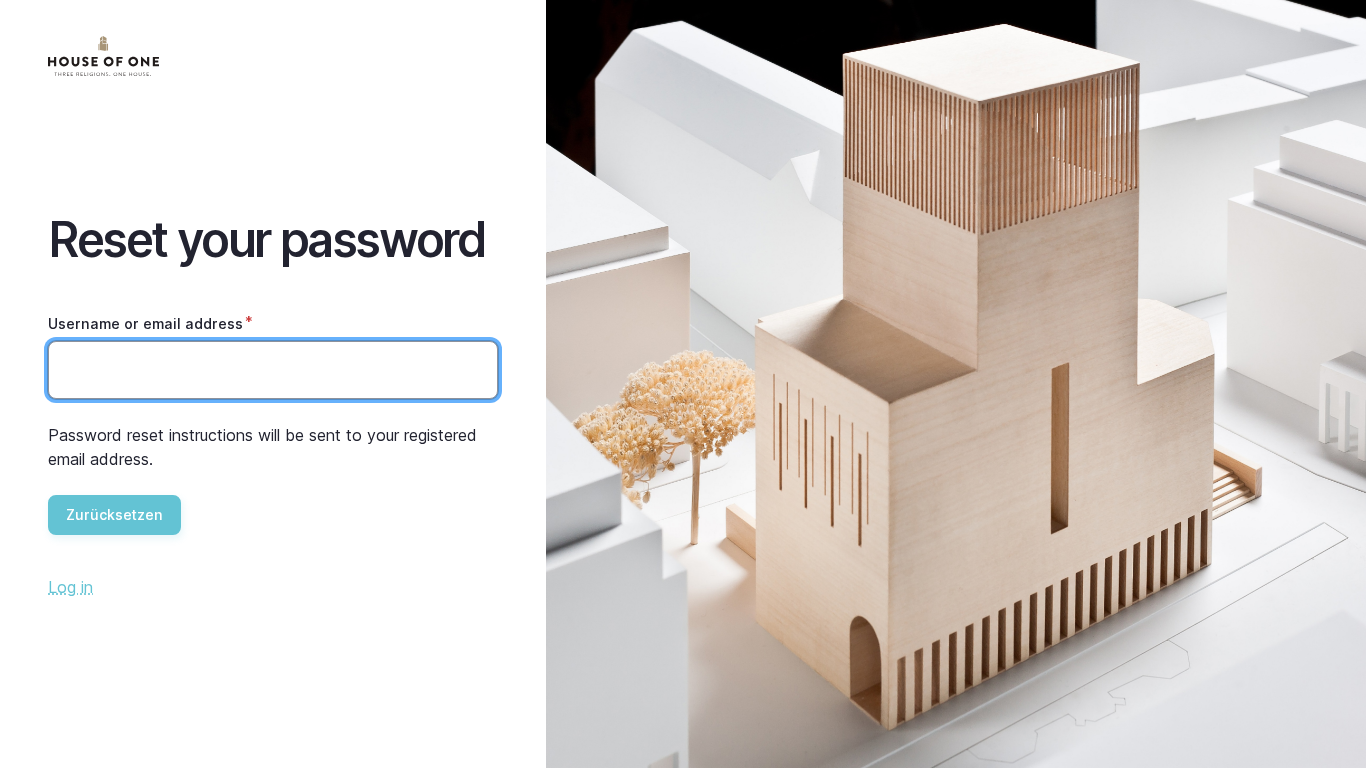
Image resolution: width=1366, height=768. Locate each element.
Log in (70, 587)
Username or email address (145, 323)
